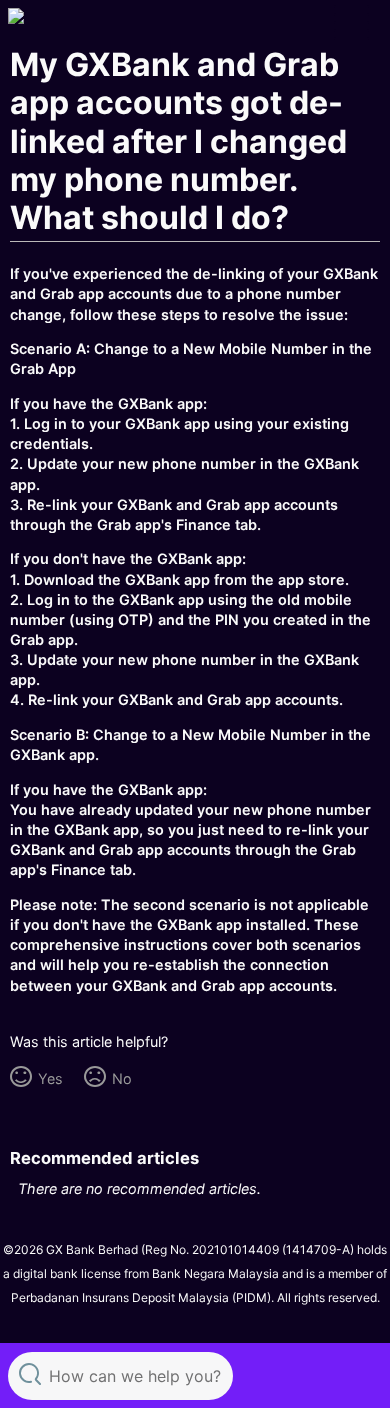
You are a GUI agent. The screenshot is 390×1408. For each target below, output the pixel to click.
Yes (50, 1078)
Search (30, 1373)
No (121, 1078)
